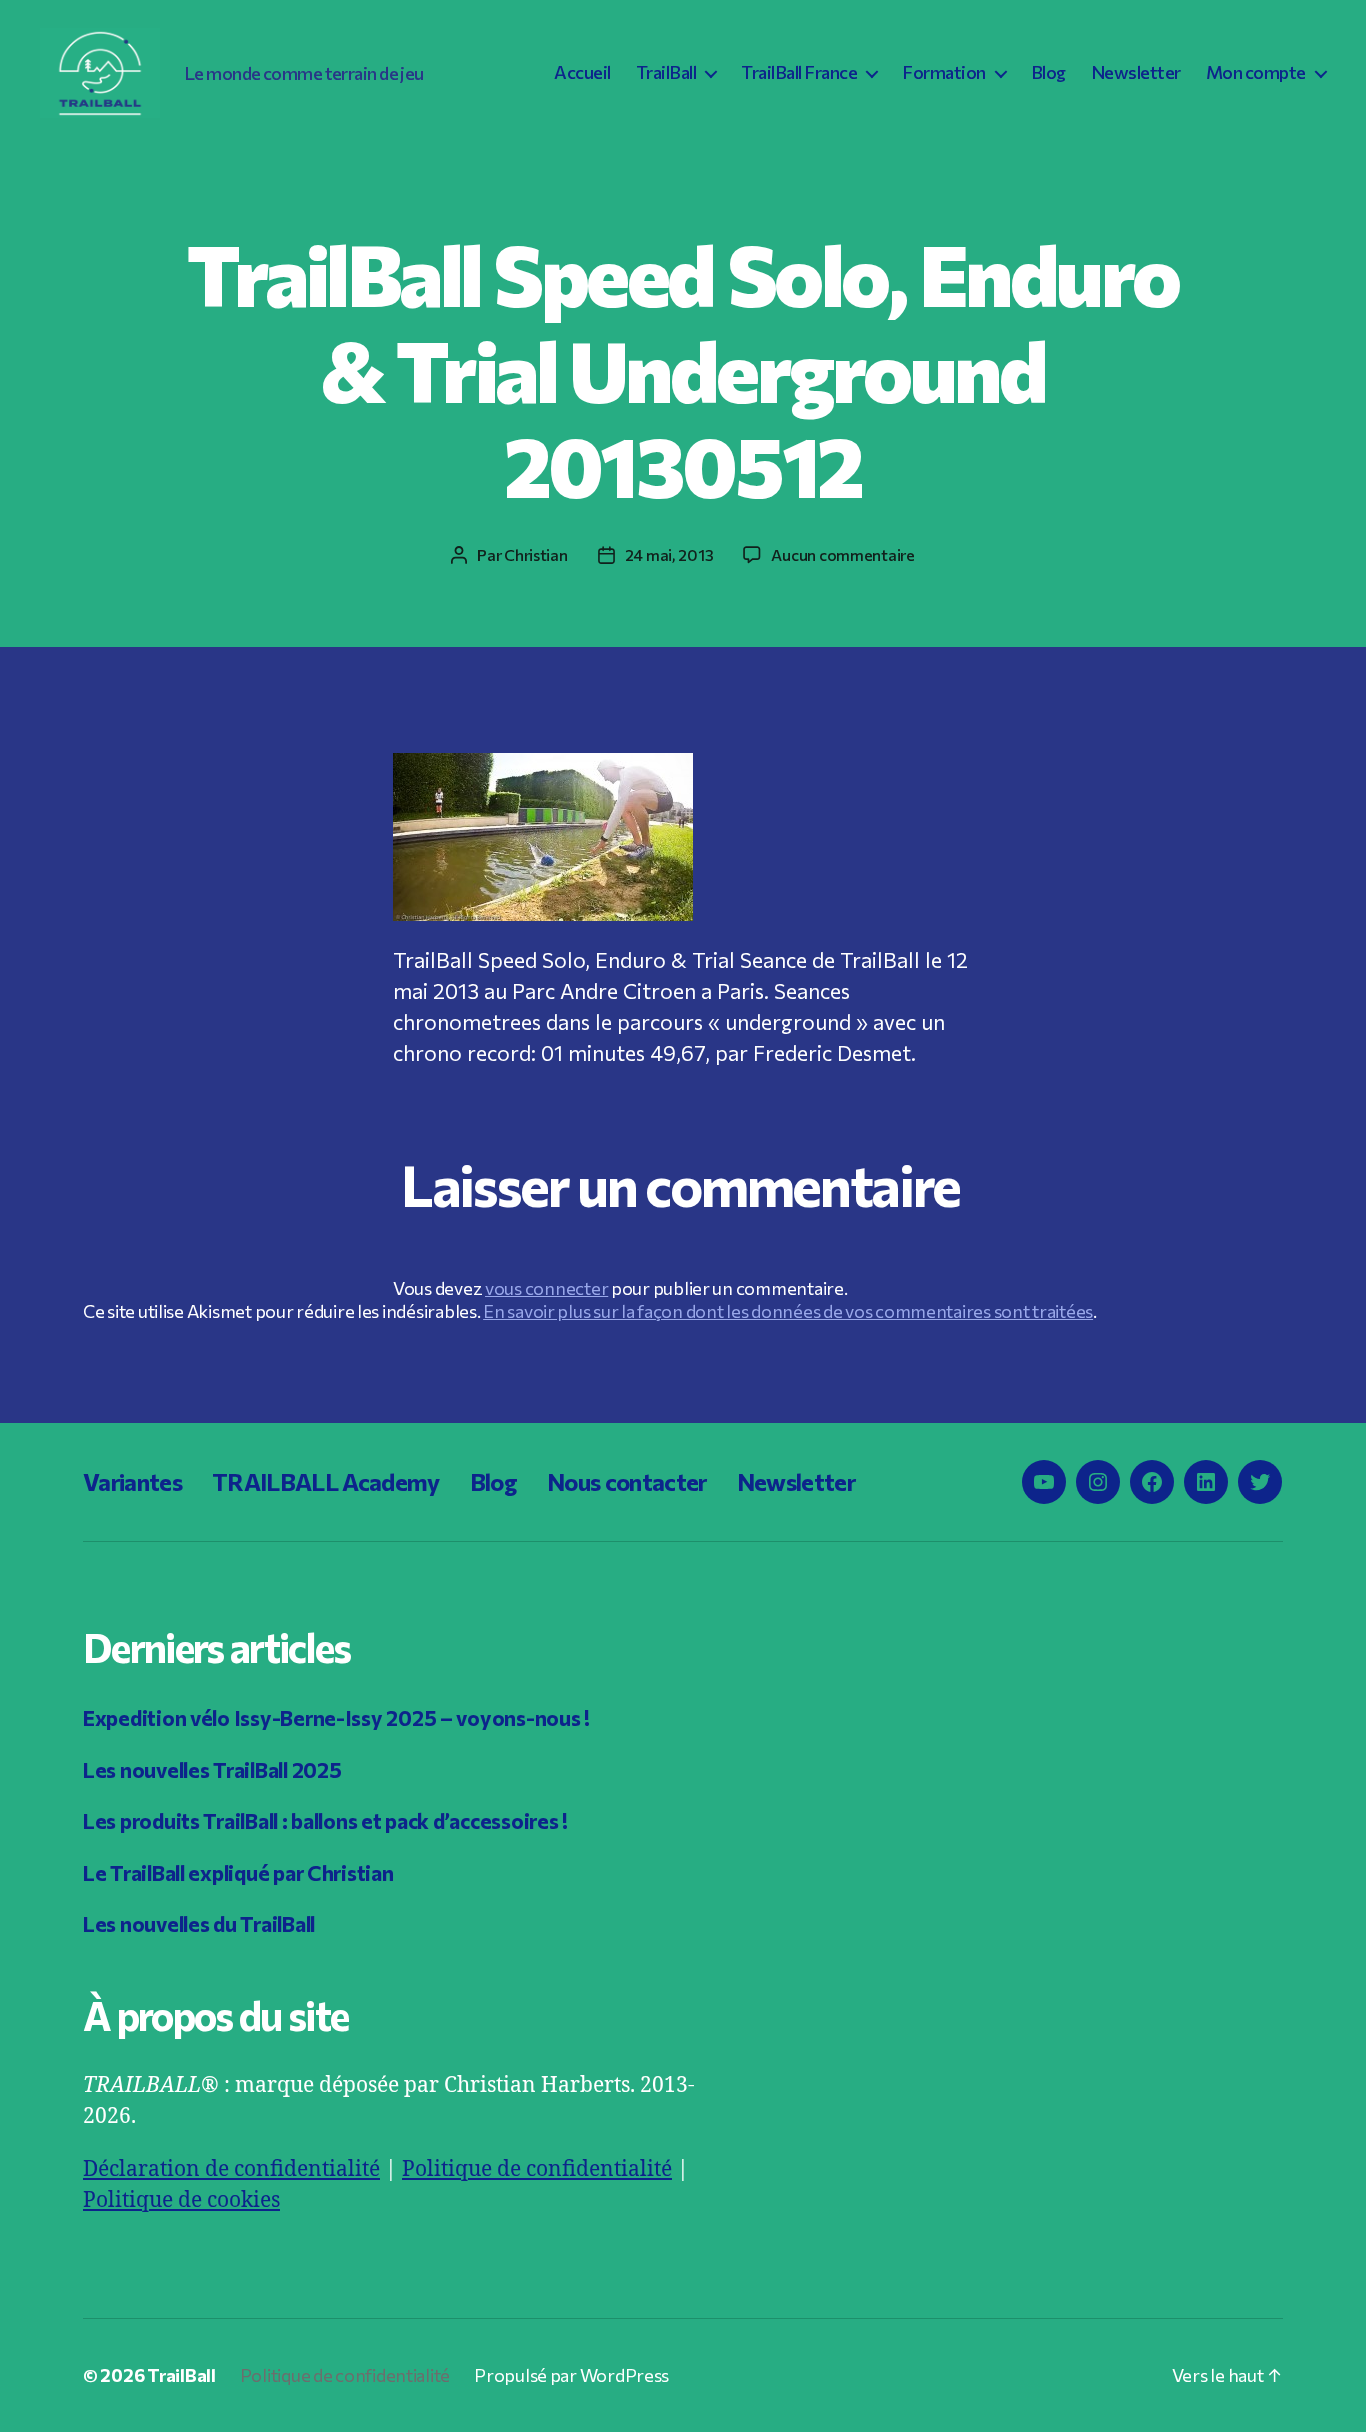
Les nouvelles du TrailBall (199, 1923)
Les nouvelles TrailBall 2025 (212, 1769)
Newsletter (1136, 72)
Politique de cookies (181, 2200)
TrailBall (666, 72)
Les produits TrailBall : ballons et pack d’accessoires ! (325, 1820)
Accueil (582, 72)
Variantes (132, 1481)
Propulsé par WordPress (571, 2375)
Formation (944, 72)
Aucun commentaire (842, 554)
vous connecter (546, 1288)
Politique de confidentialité (537, 2169)
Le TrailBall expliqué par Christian (238, 1872)
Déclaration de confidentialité (231, 2169)
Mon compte (1256, 72)
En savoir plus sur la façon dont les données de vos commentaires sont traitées (788, 1311)
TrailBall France (799, 72)
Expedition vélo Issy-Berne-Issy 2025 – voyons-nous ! (336, 1717)
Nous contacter (627, 1481)
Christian (536, 554)
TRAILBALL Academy (326, 1481)
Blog (1048, 72)
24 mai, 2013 (669, 554)
